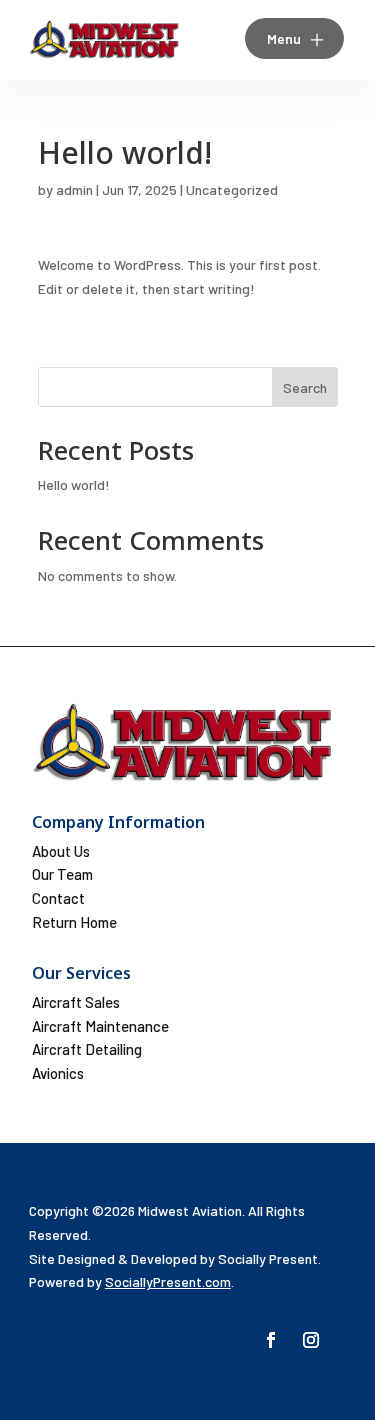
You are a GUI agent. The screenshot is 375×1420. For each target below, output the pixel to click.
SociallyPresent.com (168, 1281)
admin (74, 189)
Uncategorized (232, 189)
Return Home (74, 922)
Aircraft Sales (76, 1002)
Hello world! (74, 484)
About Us (61, 851)
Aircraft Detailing (87, 1049)
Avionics (58, 1073)
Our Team (62, 874)
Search (305, 387)
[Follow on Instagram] (311, 1340)
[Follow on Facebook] (271, 1340)
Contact (58, 898)
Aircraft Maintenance (100, 1026)
